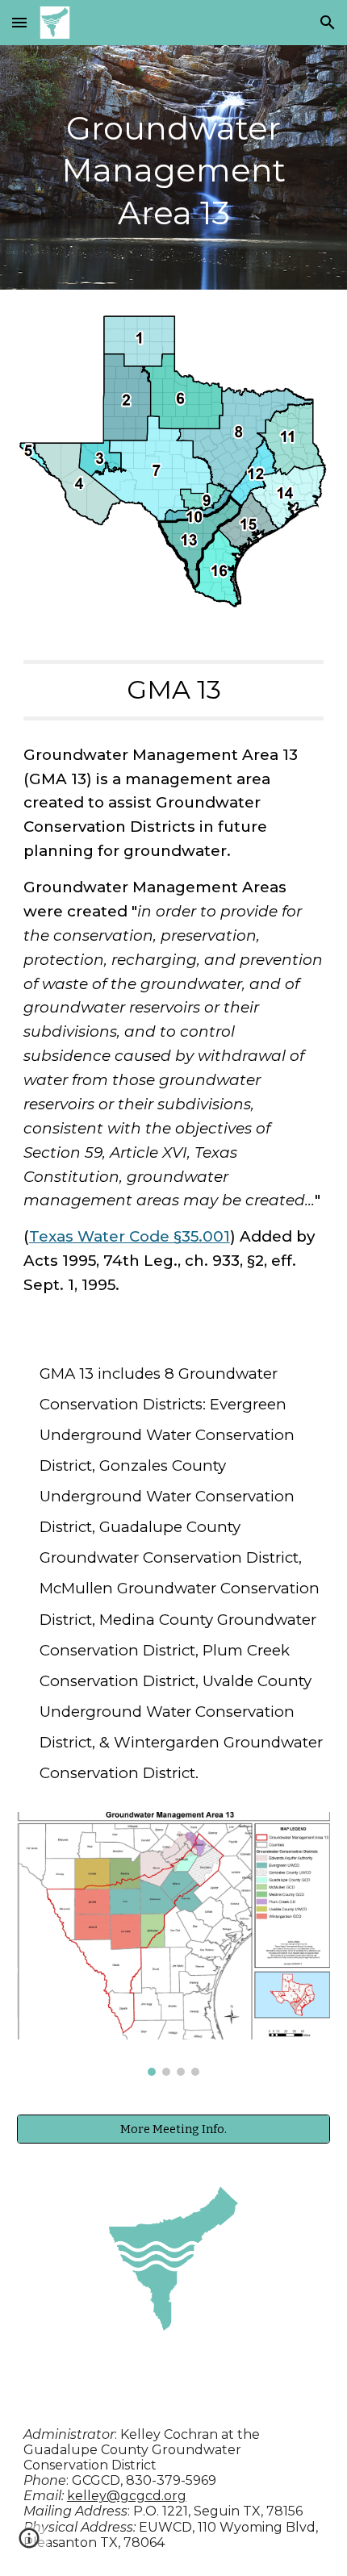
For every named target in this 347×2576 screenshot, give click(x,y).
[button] (19, 22)
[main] (174, 167)
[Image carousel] (174, 1944)
